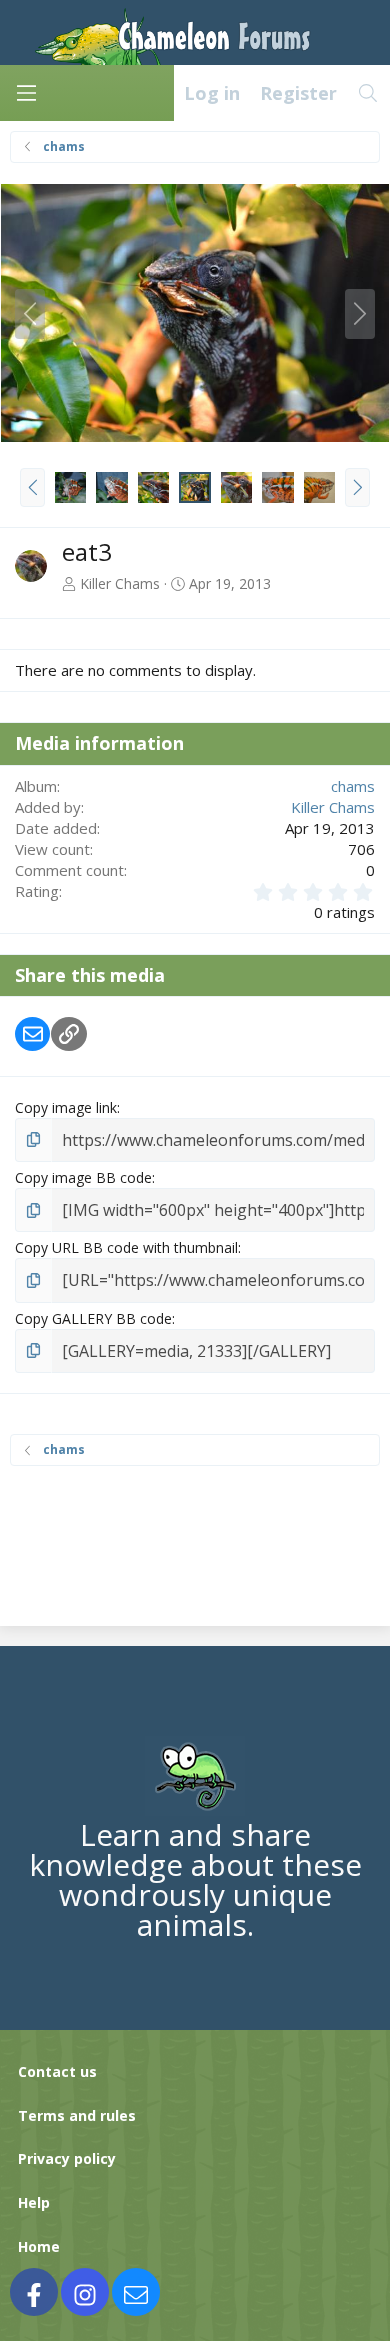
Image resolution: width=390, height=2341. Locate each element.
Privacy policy (67, 2158)
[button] (32, 487)
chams (353, 786)
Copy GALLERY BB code (93, 1318)
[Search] (368, 93)
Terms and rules (77, 2115)
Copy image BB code (83, 1177)
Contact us (57, 2071)
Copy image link (66, 1107)
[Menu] (26, 93)
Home (39, 2246)
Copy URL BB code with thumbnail (126, 1247)
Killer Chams (120, 583)
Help (34, 2202)
